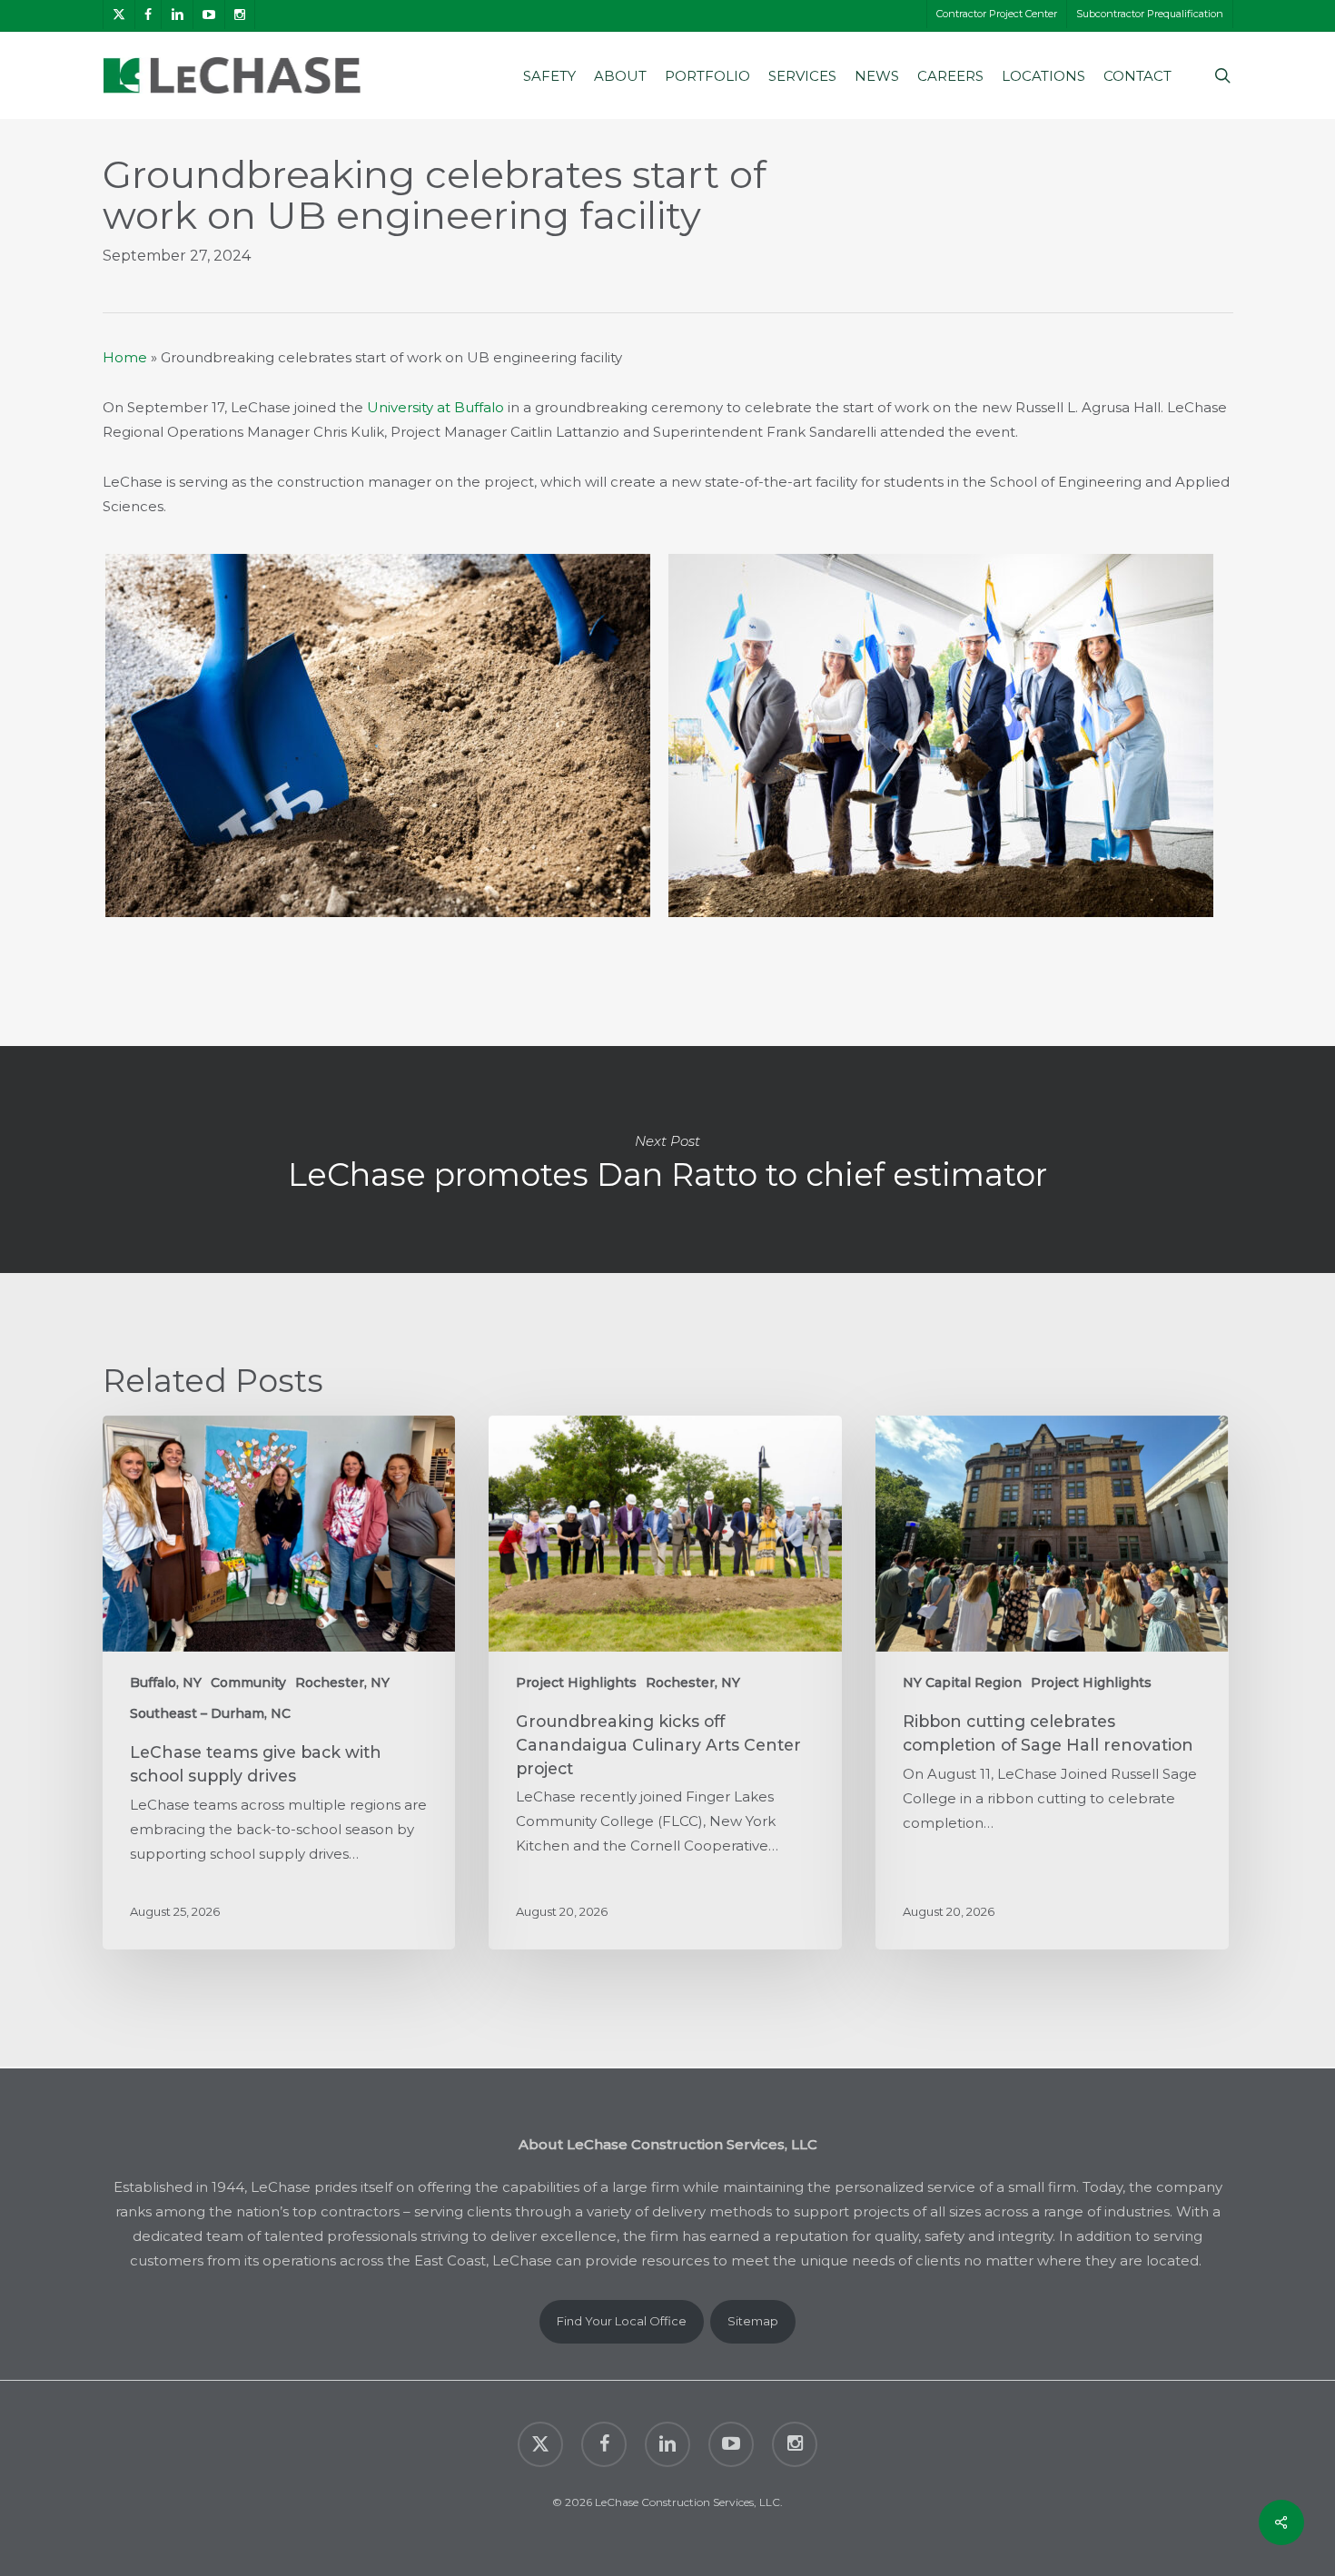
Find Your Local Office (622, 2321)
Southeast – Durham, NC (210, 1713)
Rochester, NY (342, 1683)
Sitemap (753, 2321)
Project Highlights (576, 1683)
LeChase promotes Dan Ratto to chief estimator (667, 1160)
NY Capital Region (962, 1683)
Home (125, 357)
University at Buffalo (435, 407)
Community (248, 1683)
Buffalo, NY (166, 1683)
